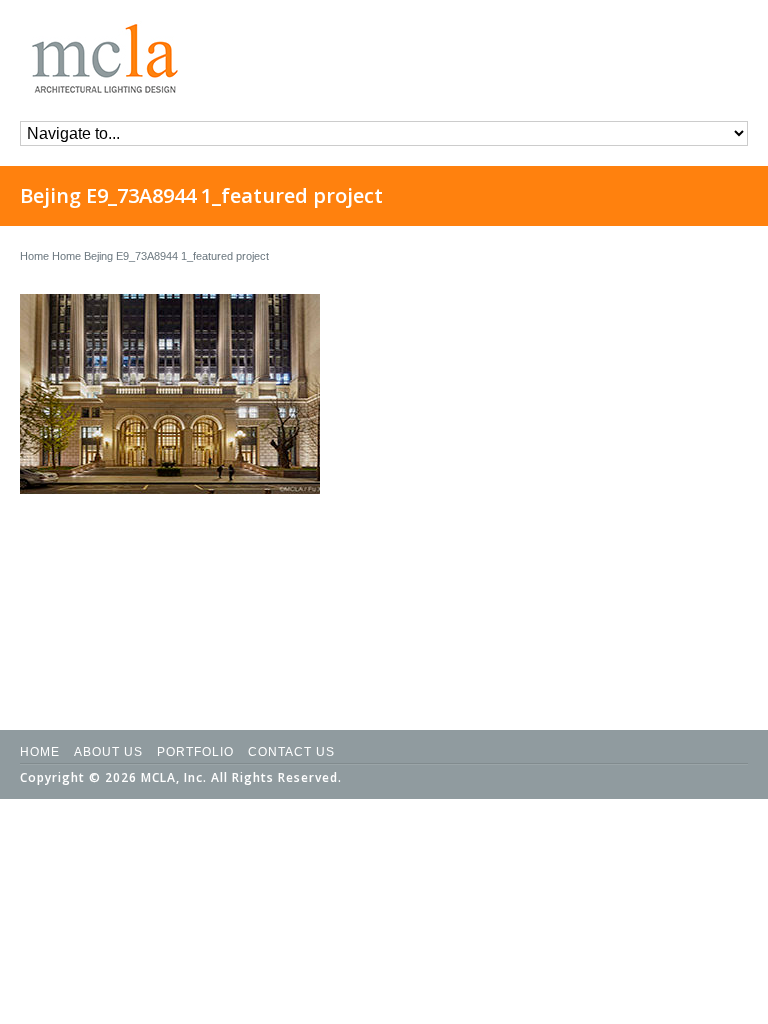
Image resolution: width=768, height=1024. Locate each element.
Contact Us (291, 752)
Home (34, 256)
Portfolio (195, 752)
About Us (108, 752)
